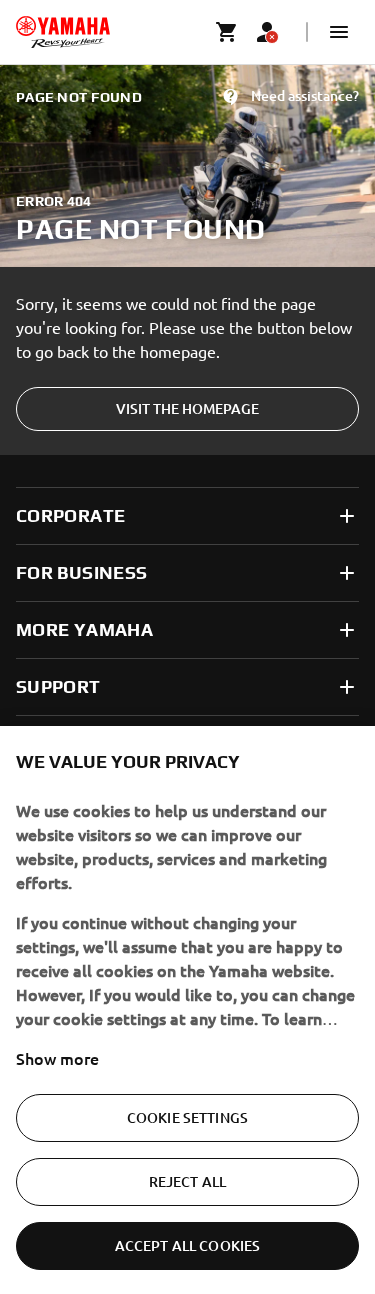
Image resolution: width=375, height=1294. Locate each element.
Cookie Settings (187, 1117)
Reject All (187, 1181)
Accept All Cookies (188, 1245)
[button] (339, 32)
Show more (57, 1058)
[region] (187, 1010)
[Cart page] (227, 32)
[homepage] (63, 32)
